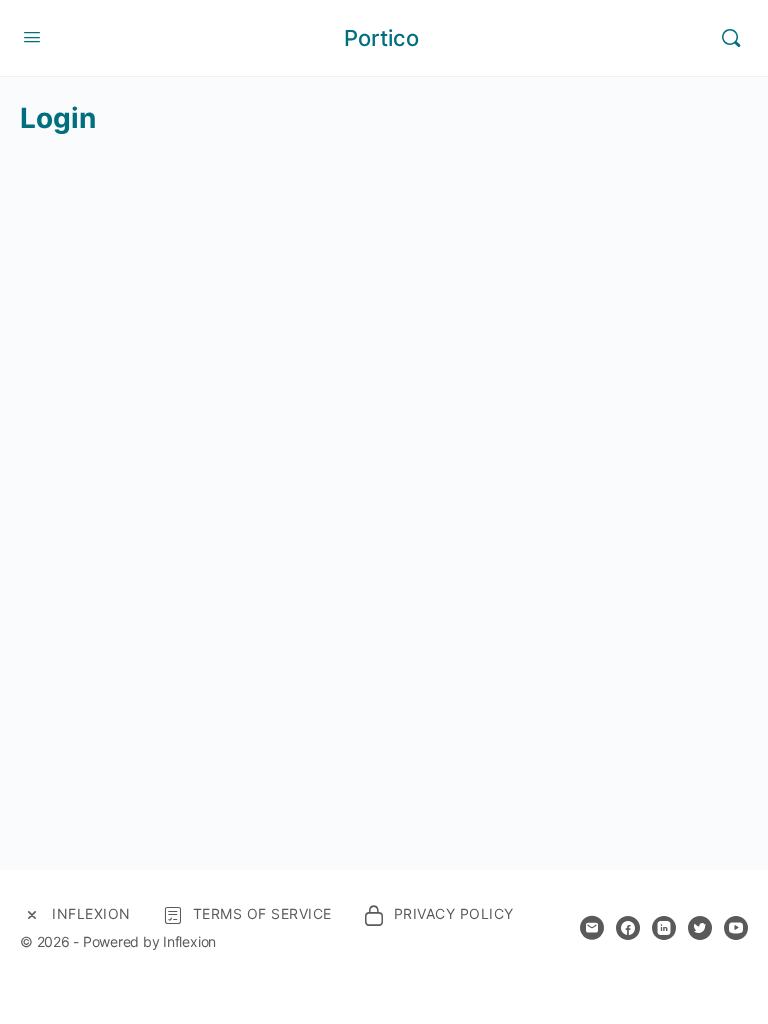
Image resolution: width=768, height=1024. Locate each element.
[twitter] (700, 928)
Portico (381, 38)
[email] (592, 928)
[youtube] (736, 928)
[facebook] (628, 928)
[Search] (731, 38)
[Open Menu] (32, 36)
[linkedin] (664, 928)
